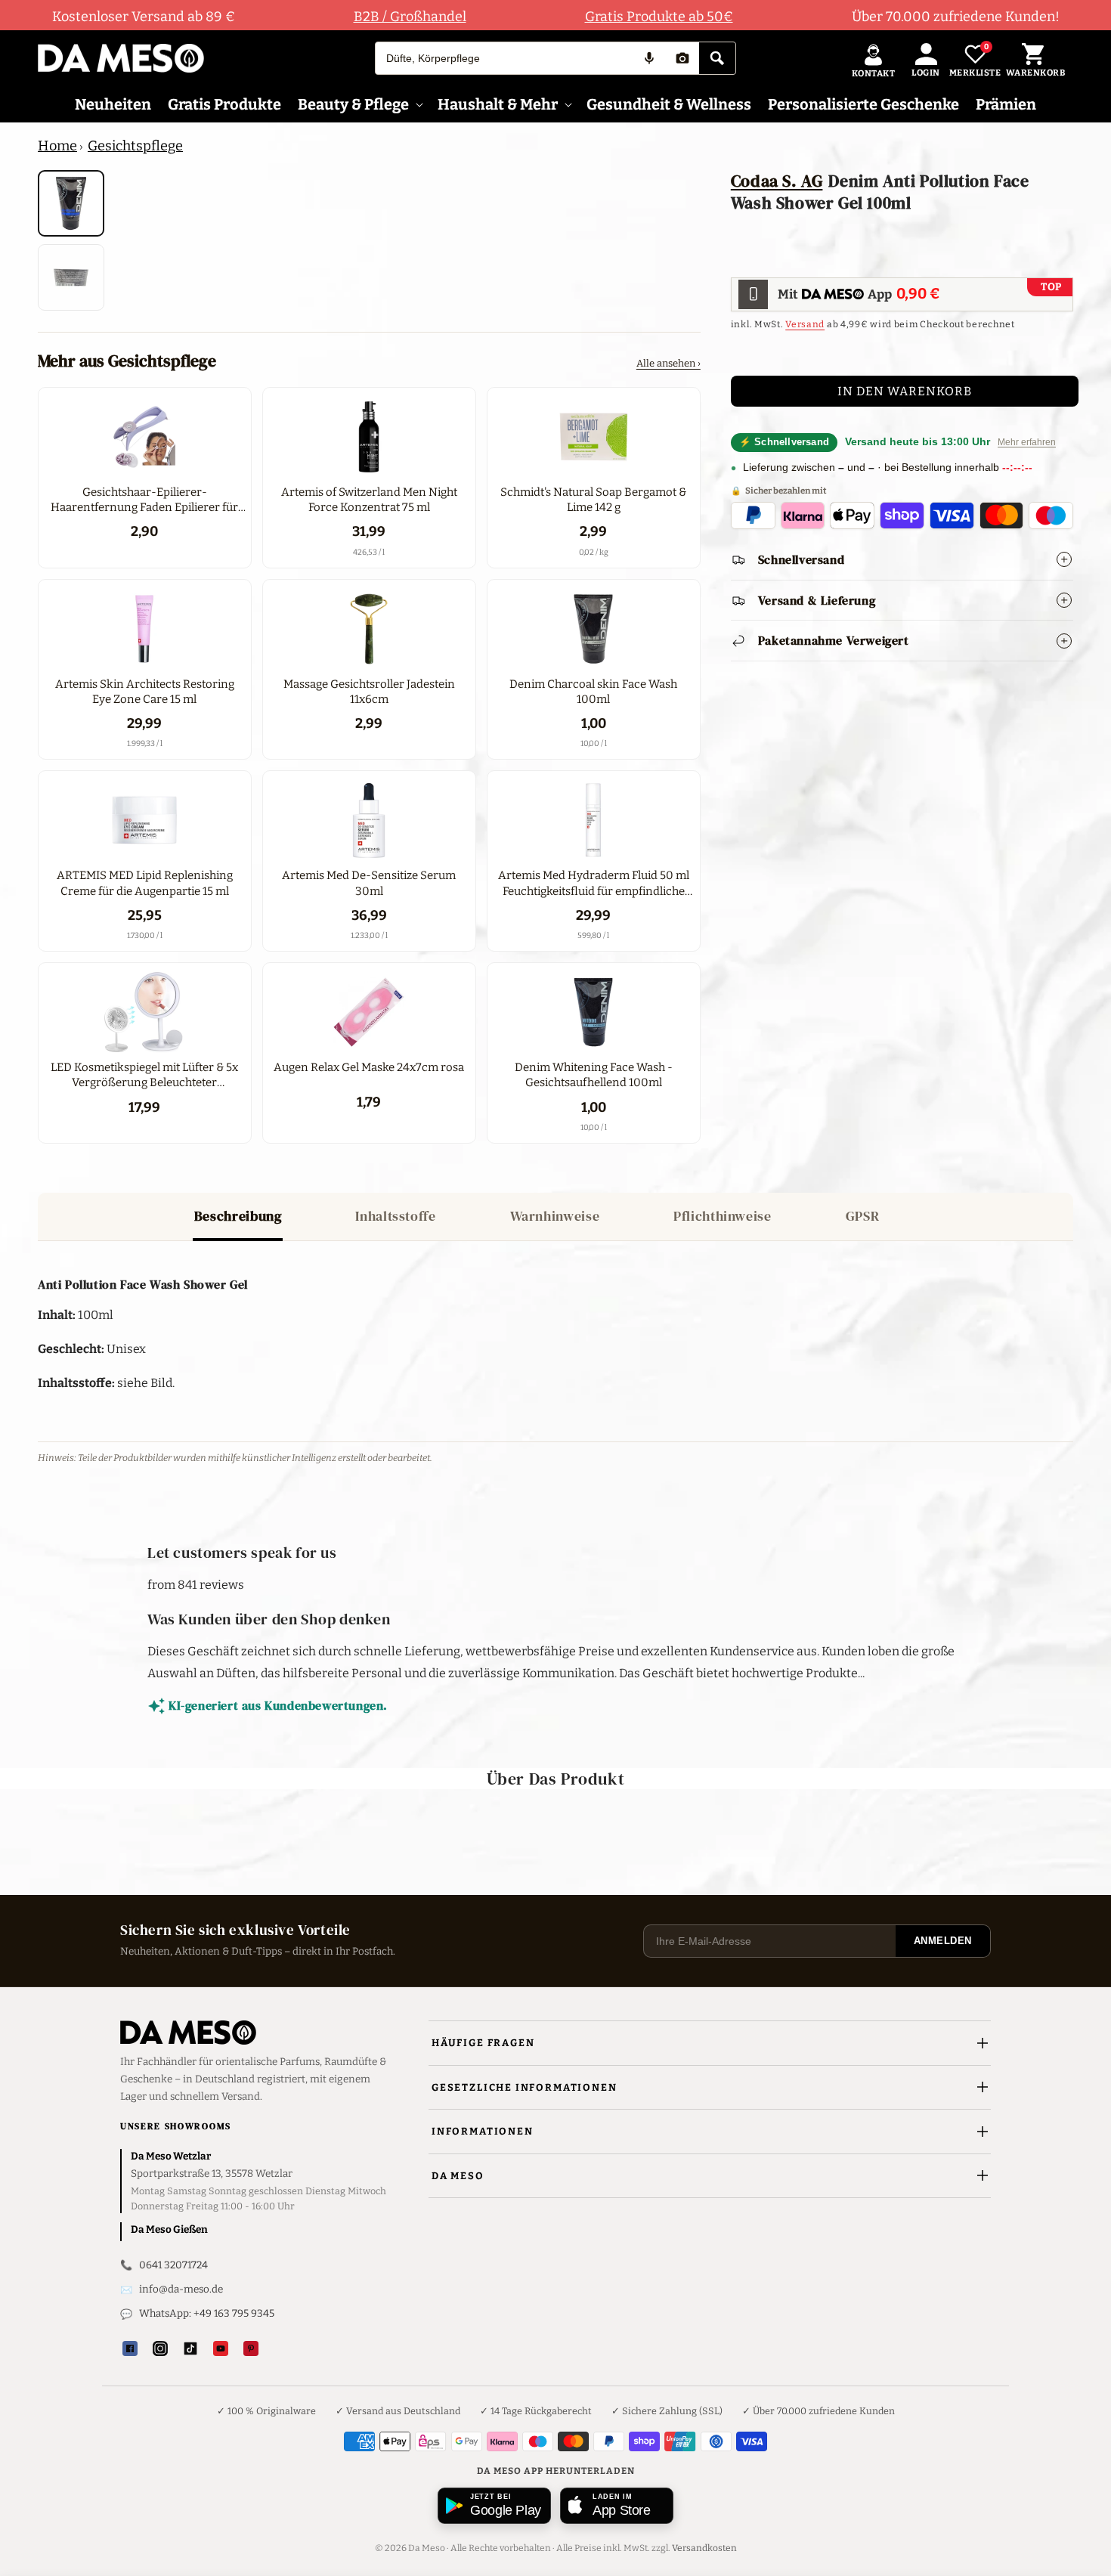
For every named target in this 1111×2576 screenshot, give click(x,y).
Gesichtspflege (135, 146)
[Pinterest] (251, 2348)
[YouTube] (221, 2348)
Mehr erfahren (1027, 442)
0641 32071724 (173, 2265)
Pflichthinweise (722, 1216)
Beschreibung (238, 1216)
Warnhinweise (555, 1216)
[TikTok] (190, 2348)
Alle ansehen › (668, 363)
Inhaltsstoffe (395, 1216)
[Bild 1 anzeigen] (71, 203)
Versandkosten (704, 2548)
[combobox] (504, 58)
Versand (805, 324)
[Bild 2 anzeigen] (71, 277)
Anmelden (943, 1941)
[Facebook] (130, 2348)
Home (57, 146)
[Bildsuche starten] (682, 58)
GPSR (863, 1216)
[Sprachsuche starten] (649, 58)
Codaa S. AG (777, 181)
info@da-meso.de (181, 2289)
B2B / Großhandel (410, 17)
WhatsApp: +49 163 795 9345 (207, 2313)
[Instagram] (160, 2348)
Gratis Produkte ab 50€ (659, 17)
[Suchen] (717, 58)
